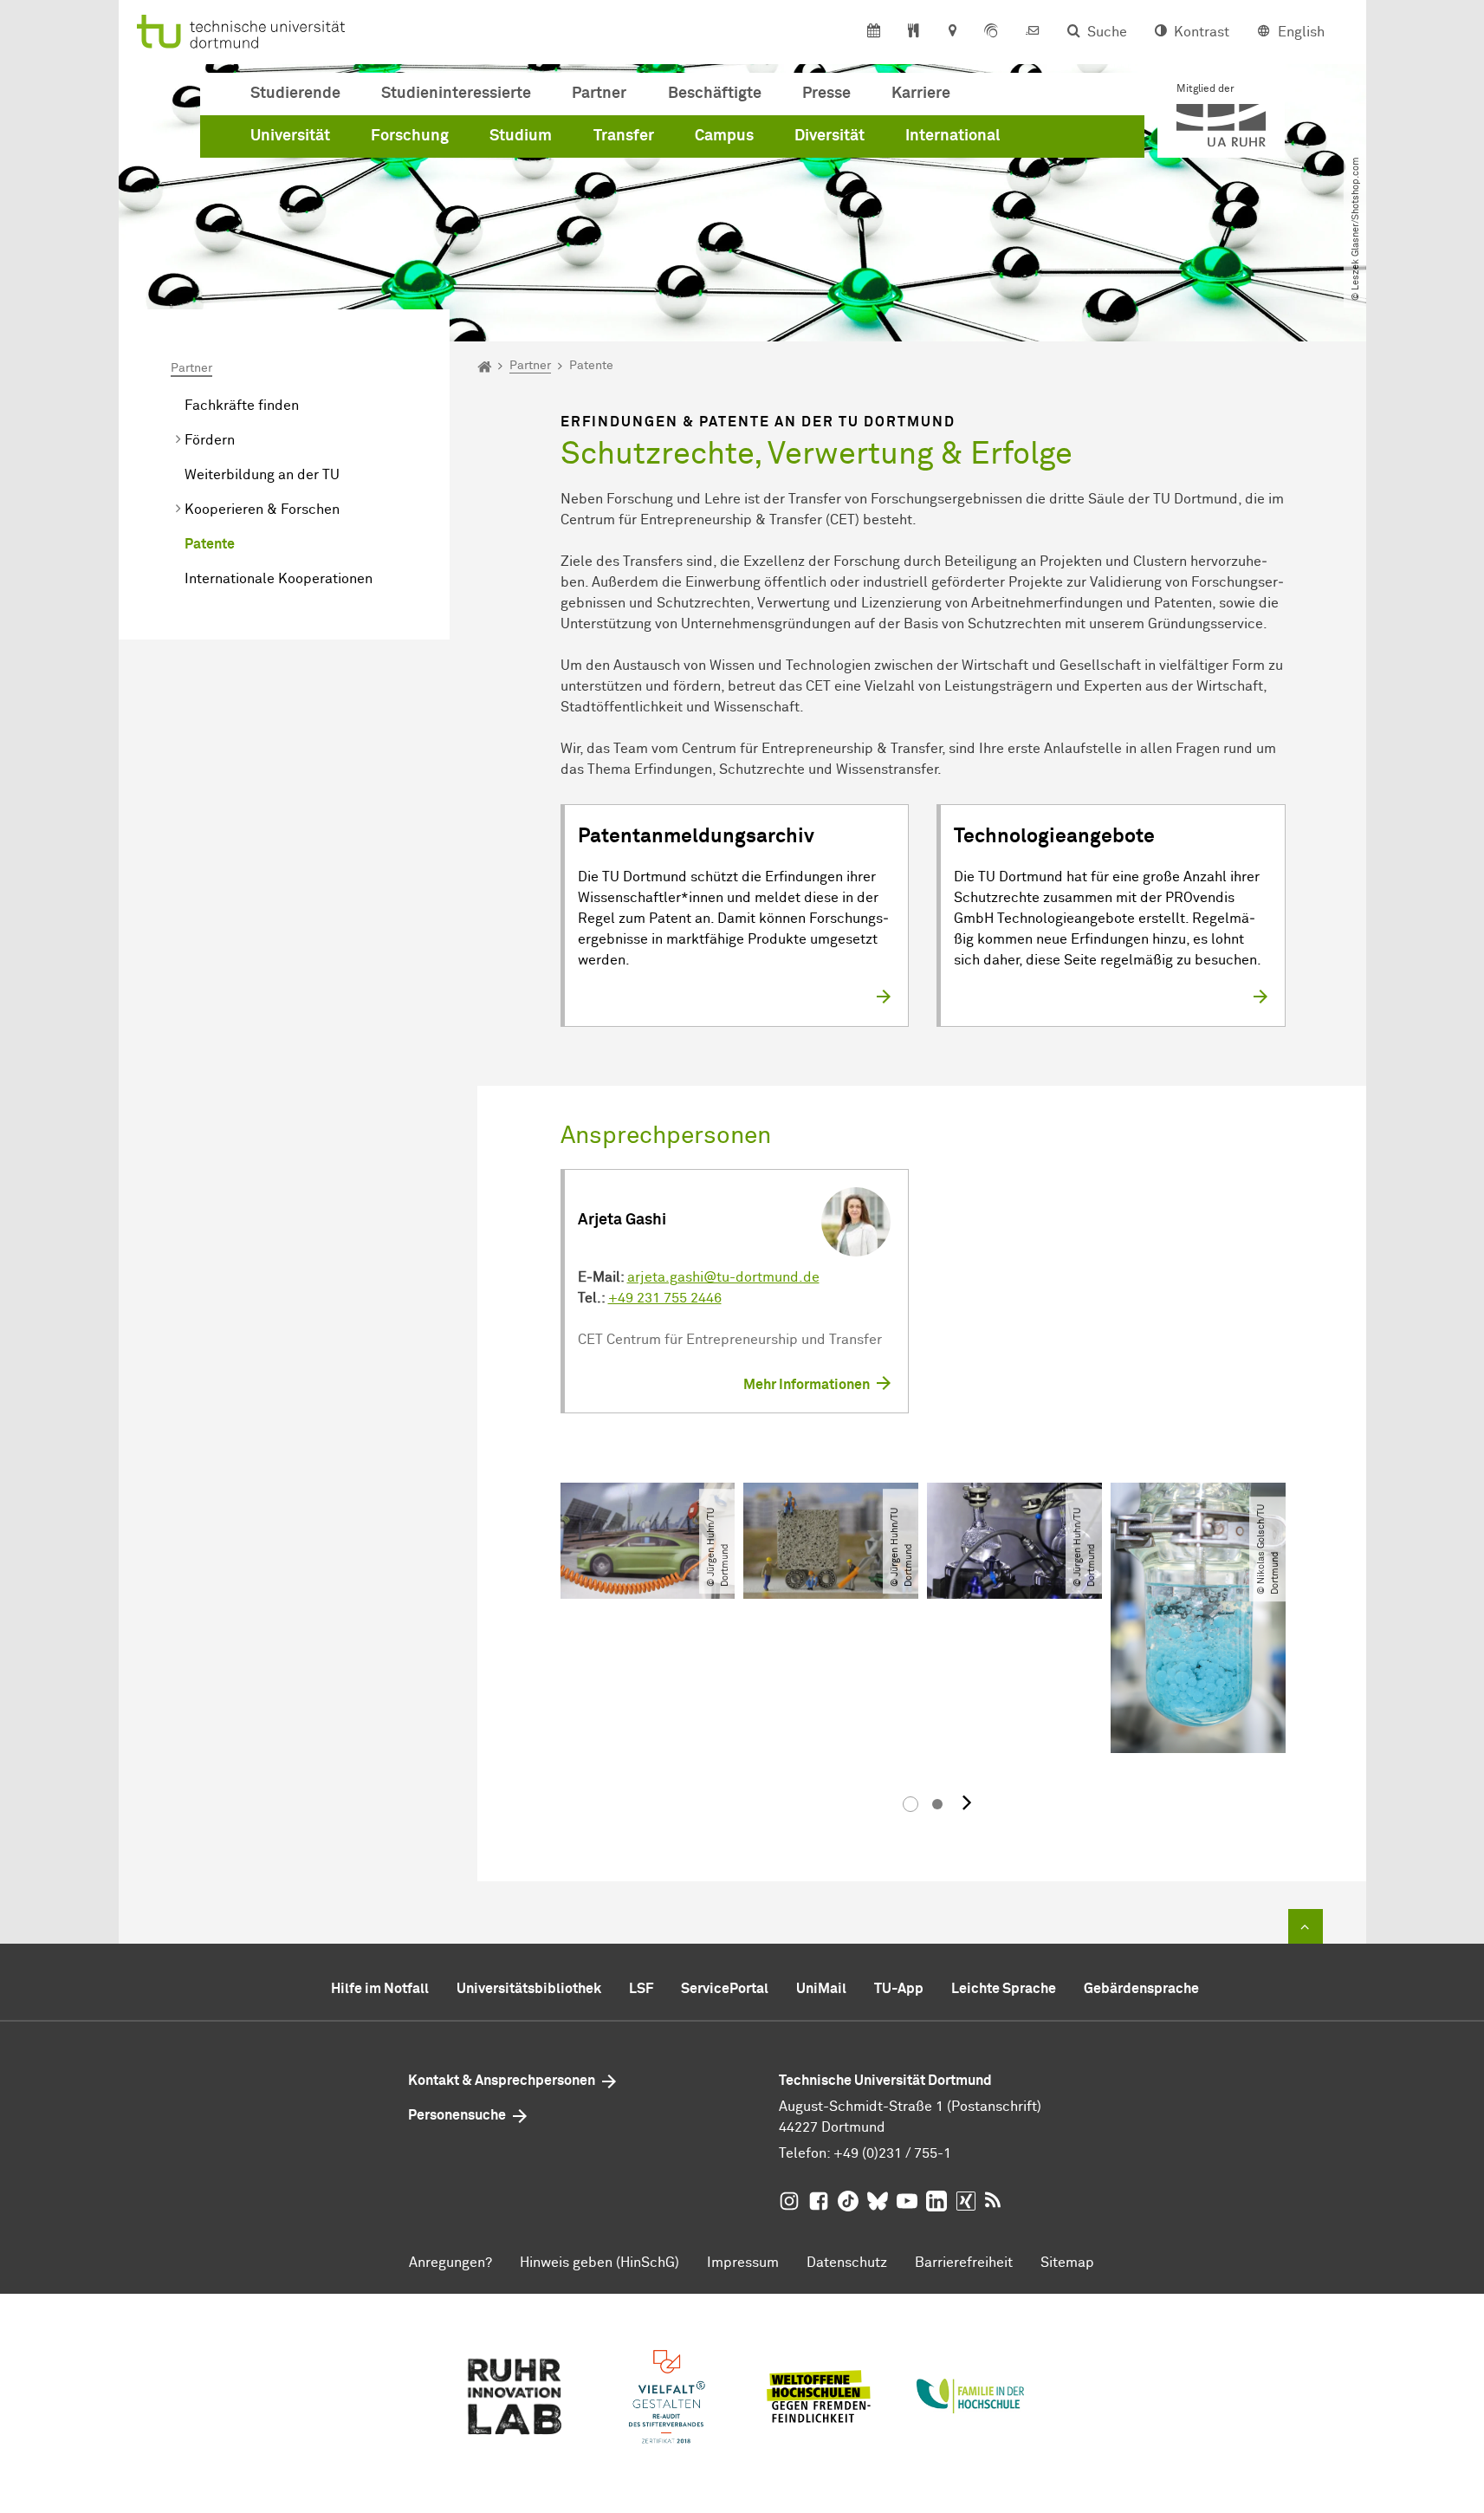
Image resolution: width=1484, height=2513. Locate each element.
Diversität (829, 136)
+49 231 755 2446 (665, 1298)
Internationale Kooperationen (279, 579)
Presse (826, 94)
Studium (521, 136)
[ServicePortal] (991, 32)
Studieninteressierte (456, 94)
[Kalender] (874, 32)
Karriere (921, 94)
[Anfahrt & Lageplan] (952, 32)
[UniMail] (1033, 32)
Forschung (410, 136)
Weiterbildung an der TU (262, 475)
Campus (724, 136)
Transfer (624, 136)
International (953, 136)
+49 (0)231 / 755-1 (892, 2153)
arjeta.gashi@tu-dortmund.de (723, 1277)
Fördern (210, 440)
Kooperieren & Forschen (262, 510)
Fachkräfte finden (242, 406)
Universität (290, 136)
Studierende (295, 94)
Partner (599, 94)
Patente (210, 544)
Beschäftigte (715, 94)
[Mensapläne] (914, 32)
